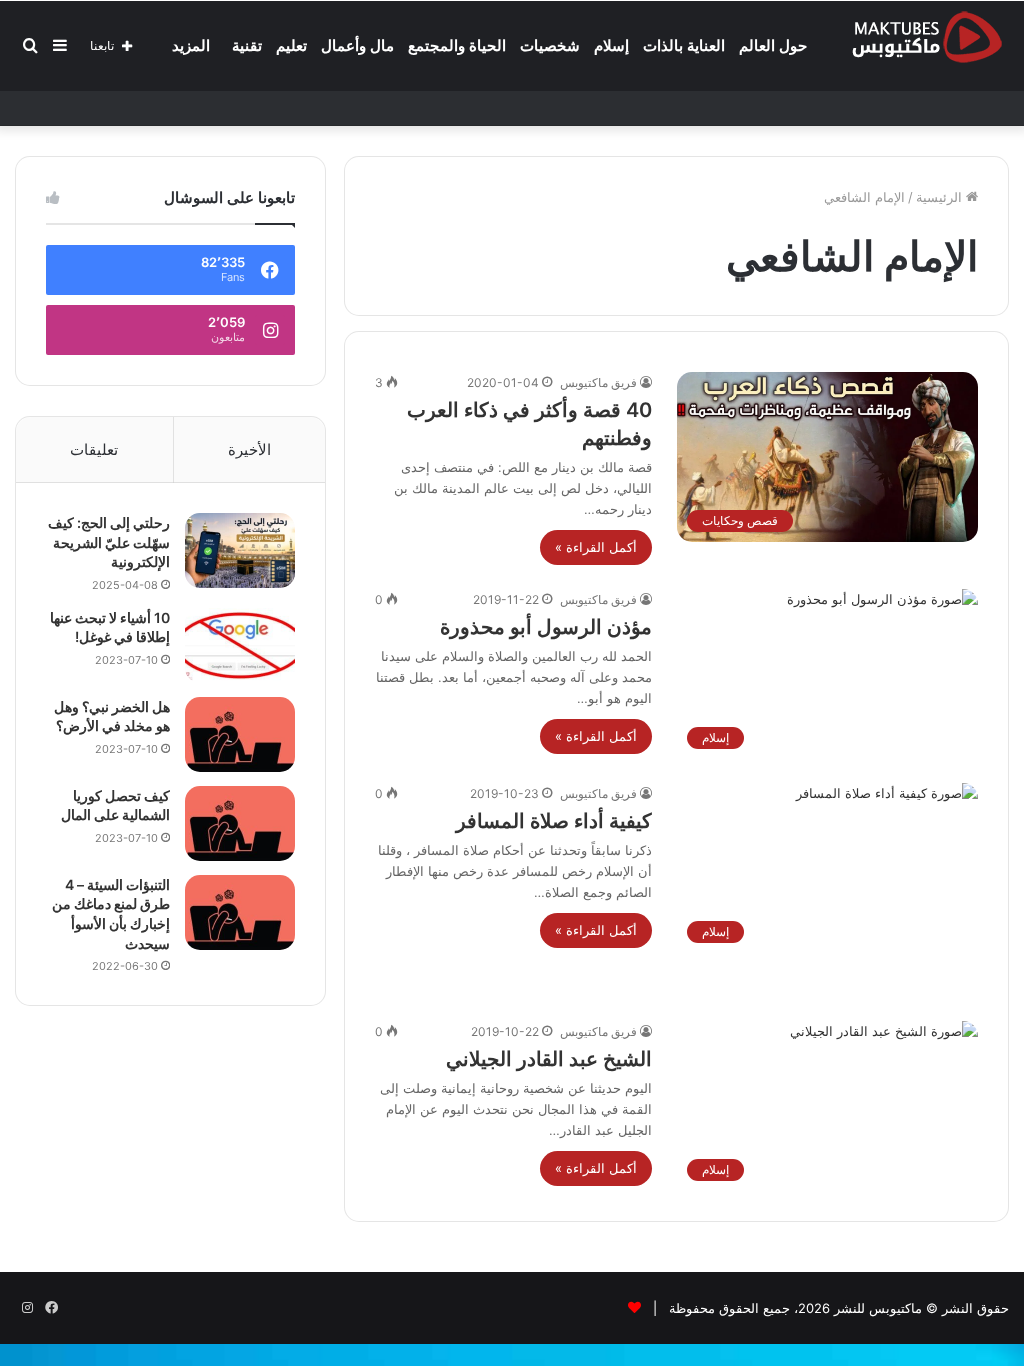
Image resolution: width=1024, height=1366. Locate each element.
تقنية (247, 45)
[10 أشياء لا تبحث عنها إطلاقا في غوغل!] (240, 645)
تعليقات (94, 449)
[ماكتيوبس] (927, 36)
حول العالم (773, 45)
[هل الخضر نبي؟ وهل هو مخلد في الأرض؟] (240, 734)
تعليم (291, 45)
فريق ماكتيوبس (598, 382)
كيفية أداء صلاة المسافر (554, 821)
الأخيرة (249, 449)
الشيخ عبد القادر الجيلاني (549, 1059)
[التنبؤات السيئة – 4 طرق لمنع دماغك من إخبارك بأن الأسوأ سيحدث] (240, 912)
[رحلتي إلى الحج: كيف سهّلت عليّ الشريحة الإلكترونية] (240, 550)
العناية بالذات (684, 45)
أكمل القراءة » (596, 547)
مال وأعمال (357, 45)
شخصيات (550, 45)
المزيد (191, 45)
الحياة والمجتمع (457, 45)
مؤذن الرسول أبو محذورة (546, 627)
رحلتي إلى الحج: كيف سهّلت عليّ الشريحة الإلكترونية (109, 542)
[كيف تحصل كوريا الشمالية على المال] (240, 823)
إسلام (611, 45)
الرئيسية (941, 197)
